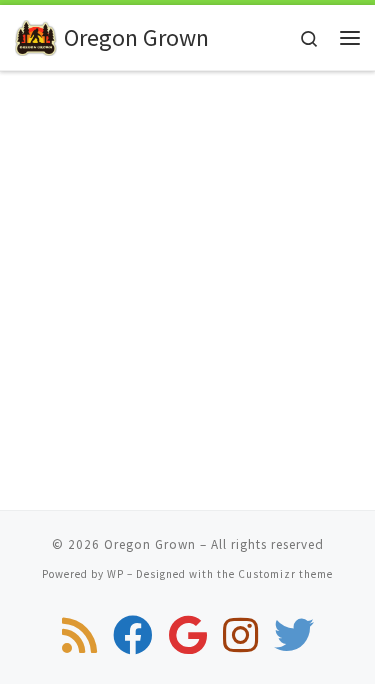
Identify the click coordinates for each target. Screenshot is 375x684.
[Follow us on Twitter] (294, 635)
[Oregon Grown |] (36, 35)
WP (115, 574)
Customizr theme (285, 574)
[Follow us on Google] (188, 635)
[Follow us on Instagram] (240, 635)
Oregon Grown (150, 544)
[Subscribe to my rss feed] (79, 635)
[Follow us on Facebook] (133, 635)
